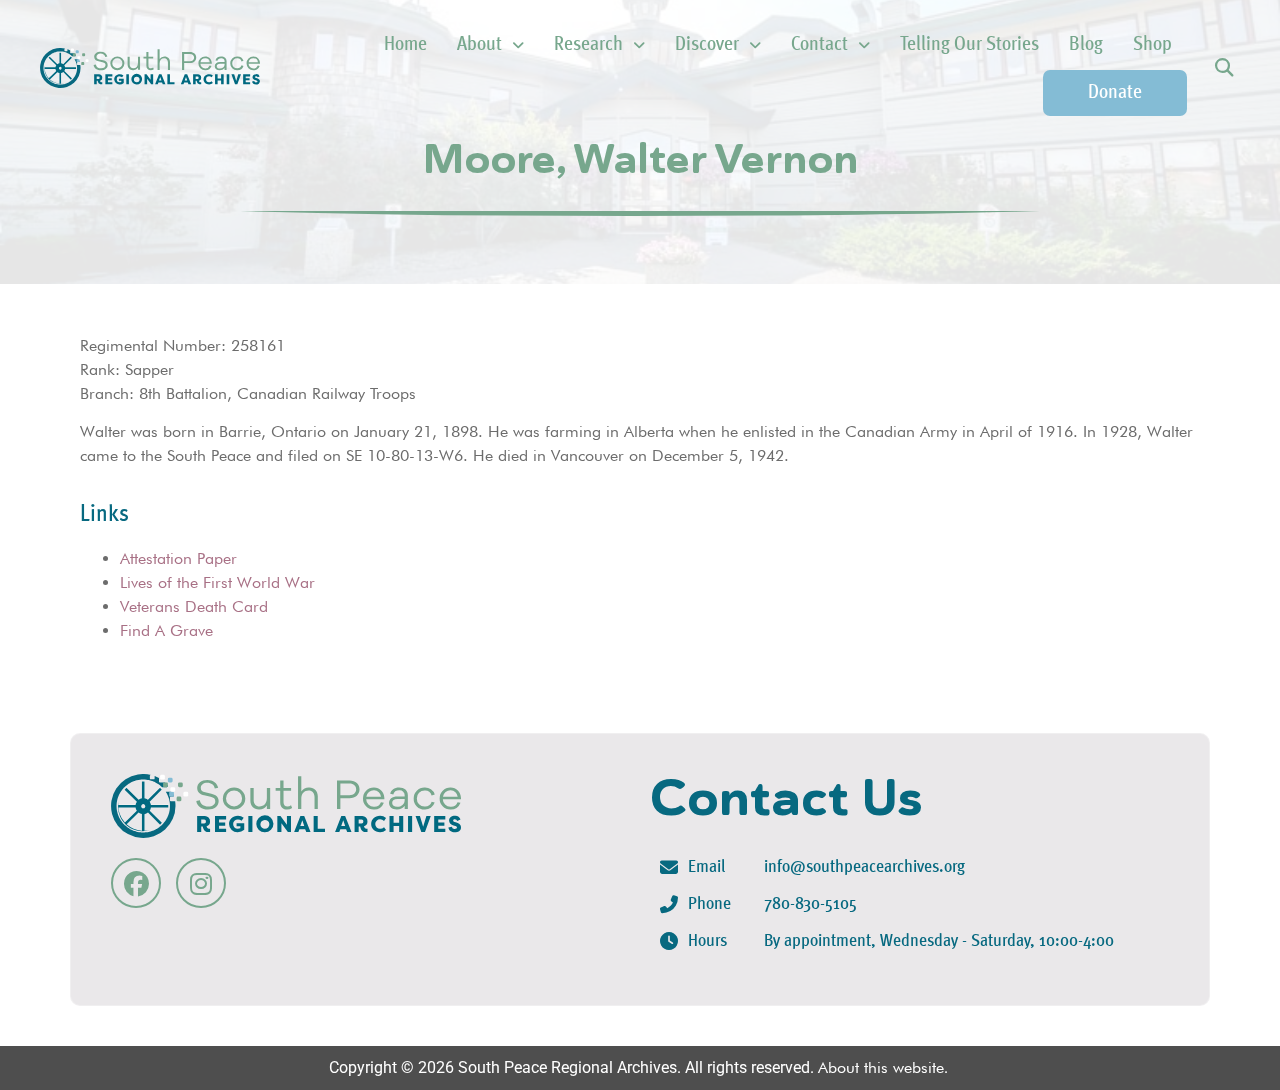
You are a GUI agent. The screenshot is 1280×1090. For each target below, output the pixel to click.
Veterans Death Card (194, 606)
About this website (881, 1067)
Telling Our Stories (969, 45)
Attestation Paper (178, 558)
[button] (1223, 68)
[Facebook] (136, 883)
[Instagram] (201, 883)
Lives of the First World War (217, 582)
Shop (1152, 45)
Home (405, 45)
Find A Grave (166, 630)
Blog (1086, 45)
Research (588, 45)
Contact (819, 45)
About (479, 45)
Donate (1115, 93)
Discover (707, 45)
